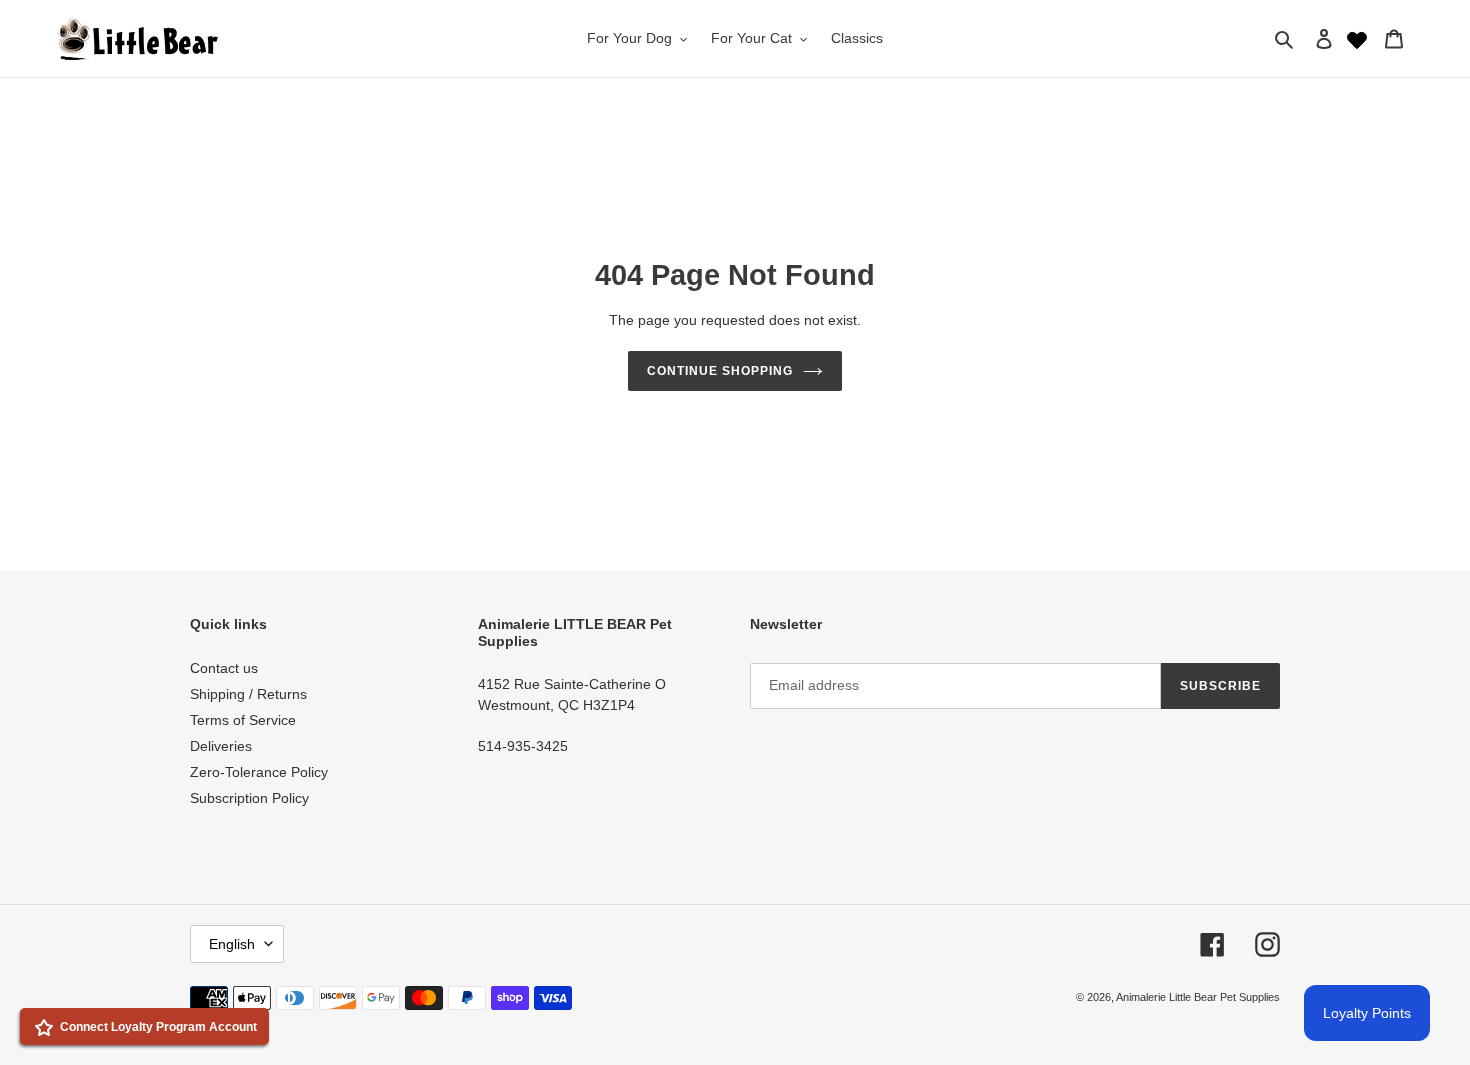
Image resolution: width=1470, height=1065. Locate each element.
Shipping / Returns (248, 694)
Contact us (224, 668)
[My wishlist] (1357, 38)
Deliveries (221, 746)
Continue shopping (719, 371)
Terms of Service (243, 720)
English (232, 944)
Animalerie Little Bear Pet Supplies (1198, 997)
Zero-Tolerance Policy (259, 772)
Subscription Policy (249, 798)
